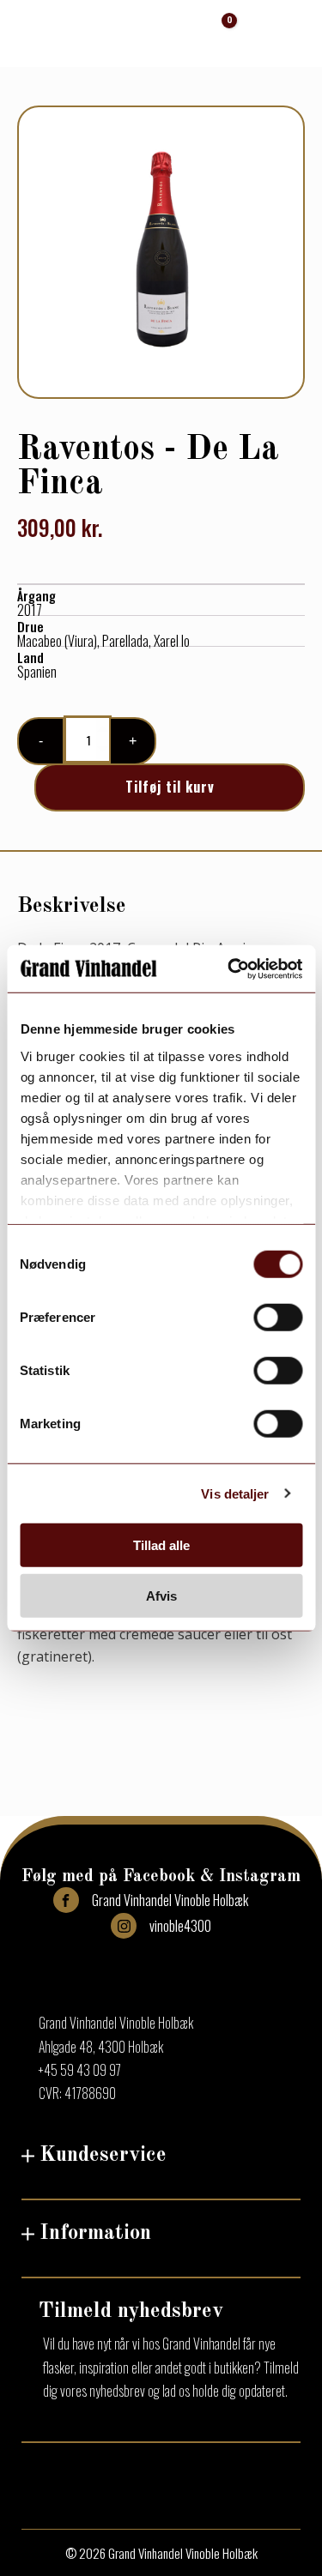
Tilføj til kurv (170, 787)
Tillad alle (161, 1545)
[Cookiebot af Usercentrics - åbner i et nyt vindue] (229, 968)
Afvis (161, 1596)
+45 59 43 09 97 (80, 2070)
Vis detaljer (235, 1493)
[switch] (278, 1318)
